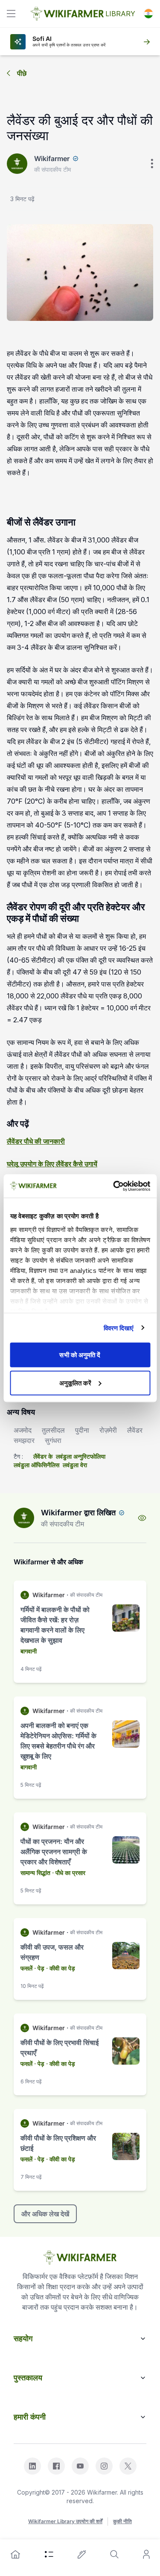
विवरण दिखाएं (119, 1328)
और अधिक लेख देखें (45, 2214)
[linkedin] (32, 2466)
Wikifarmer (52, 159)
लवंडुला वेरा (75, 1465)
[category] (49, 2554)
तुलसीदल (53, 1430)
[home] (15, 2554)
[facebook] (56, 2466)
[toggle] (11, 14)
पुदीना (82, 1430)
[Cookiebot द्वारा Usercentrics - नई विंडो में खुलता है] (114, 1186)
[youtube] (80, 2466)
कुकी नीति (122, 2521)
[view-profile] (142, 1518)
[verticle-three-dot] (152, 164)
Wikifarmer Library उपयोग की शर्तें (65, 2521)
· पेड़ (39, 1968)
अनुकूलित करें (75, 1383)
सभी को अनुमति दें (80, 1355)
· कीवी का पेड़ (61, 1968)
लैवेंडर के (43, 1456)
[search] (114, 2554)
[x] (128, 2466)
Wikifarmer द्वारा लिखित (78, 1513)
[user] (146, 2554)
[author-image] (24, 1518)
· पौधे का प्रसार (69, 1873)
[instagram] (104, 2466)
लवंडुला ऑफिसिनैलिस (36, 1465)
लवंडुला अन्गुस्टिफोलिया (81, 1456)
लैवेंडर (135, 1430)
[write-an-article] (82, 2554)
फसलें (26, 1968)
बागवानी (29, 1651)
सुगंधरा (53, 1440)
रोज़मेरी (108, 1430)
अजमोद (23, 1430)
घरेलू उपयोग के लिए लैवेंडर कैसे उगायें (52, 1164)
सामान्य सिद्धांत (35, 1873)
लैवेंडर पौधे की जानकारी (36, 1141)
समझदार (24, 1440)
